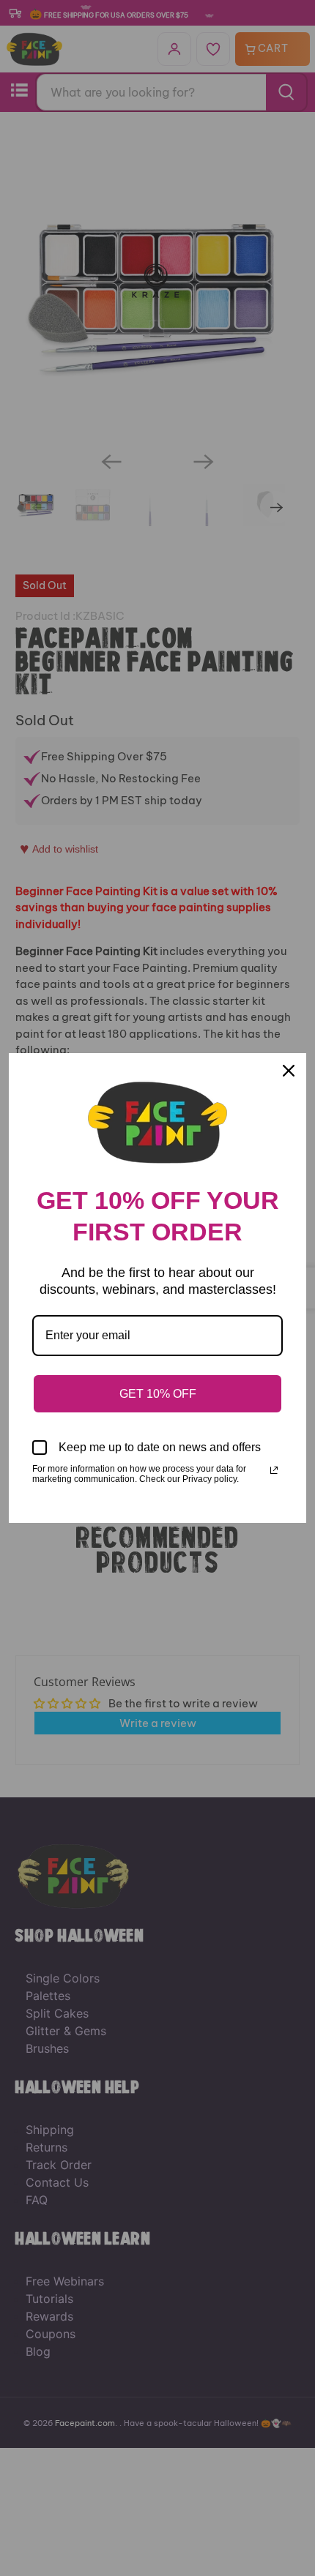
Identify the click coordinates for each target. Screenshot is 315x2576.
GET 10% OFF (158, 1394)
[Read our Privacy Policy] (274, 1470)
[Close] (289, 1071)
